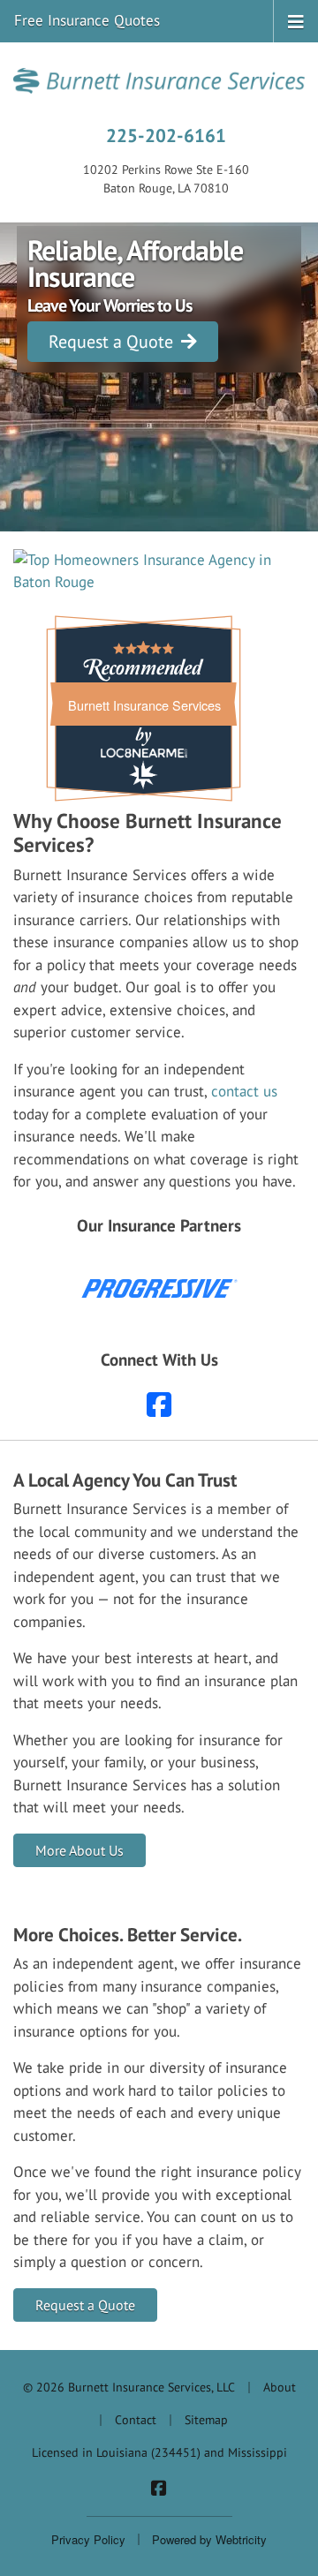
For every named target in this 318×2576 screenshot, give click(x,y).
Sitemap (206, 2420)
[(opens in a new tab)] (159, 572)
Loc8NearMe (144, 753)
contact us (244, 1091)
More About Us (79, 1850)
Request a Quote (113, 342)
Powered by (209, 2539)
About (280, 2387)
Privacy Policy (88, 2539)
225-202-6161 (166, 135)
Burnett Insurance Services (144, 705)
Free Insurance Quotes (87, 20)
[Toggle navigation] (296, 20)
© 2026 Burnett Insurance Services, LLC (129, 2387)
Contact (136, 2420)
